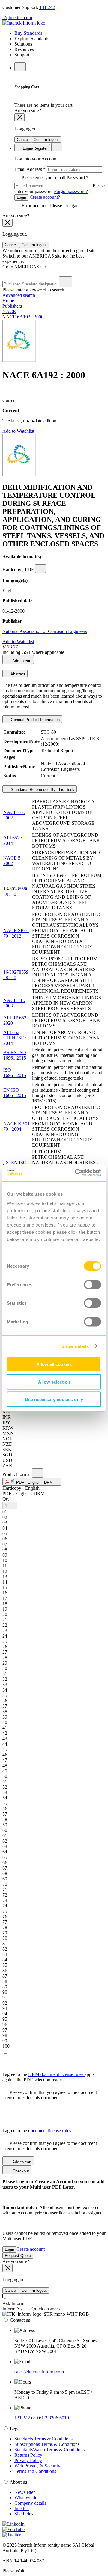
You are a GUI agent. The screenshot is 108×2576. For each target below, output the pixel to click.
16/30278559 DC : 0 (16, 975)
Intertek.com (20, 18)
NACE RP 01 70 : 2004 (16, 1126)
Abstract (17, 674)
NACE (9, 311)
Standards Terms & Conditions (43, 2439)
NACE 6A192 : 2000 (23, 317)
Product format (17, 1474)
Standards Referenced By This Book (42, 790)
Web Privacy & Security (37, 2466)
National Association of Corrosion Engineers (45, 631)
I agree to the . (38, 2131)
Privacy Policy (28, 2460)
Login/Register (35, 148)
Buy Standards (28, 33)
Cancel (23, 140)
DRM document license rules (56, 2074)
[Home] (24, 23)
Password (60, 185)
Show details (75, 1346)
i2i (5, 18)
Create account (31, 2249)
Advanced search (19, 295)
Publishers (12, 306)
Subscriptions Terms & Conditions (47, 2444)
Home (8, 301)
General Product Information (35, 720)
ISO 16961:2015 (15, 1073)
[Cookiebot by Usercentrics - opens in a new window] (76, 1173)
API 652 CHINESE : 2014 (15, 1038)
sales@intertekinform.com (39, 2372)
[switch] (93, 1285)
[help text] (40, 569)
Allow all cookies (54, 1364)
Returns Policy (28, 2455)
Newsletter (25, 2492)
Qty (6, 1499)
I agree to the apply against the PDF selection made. (49, 2077)
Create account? (44, 197)
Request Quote (18, 2256)
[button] (32, 1482)
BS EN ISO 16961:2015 (15, 1055)
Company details (30, 2503)
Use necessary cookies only (54, 1399)
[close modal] (19, 117)
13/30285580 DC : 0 (16, 891)
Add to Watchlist (18, 431)
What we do (26, 2498)
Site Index (24, 2514)
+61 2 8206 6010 (53, 2418)
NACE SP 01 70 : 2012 (16, 933)
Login (21, 197)
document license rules (50, 2131)
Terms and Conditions (35, 2471)
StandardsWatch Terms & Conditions (49, 2450)
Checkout (20, 2171)
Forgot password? (71, 191)
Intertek (22, 2508)
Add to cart (21, 661)
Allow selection (54, 1382)
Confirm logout (46, 140)
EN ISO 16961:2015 (15, 1093)
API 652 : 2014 (13, 841)
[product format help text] (37, 1473)
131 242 (47, 7)
